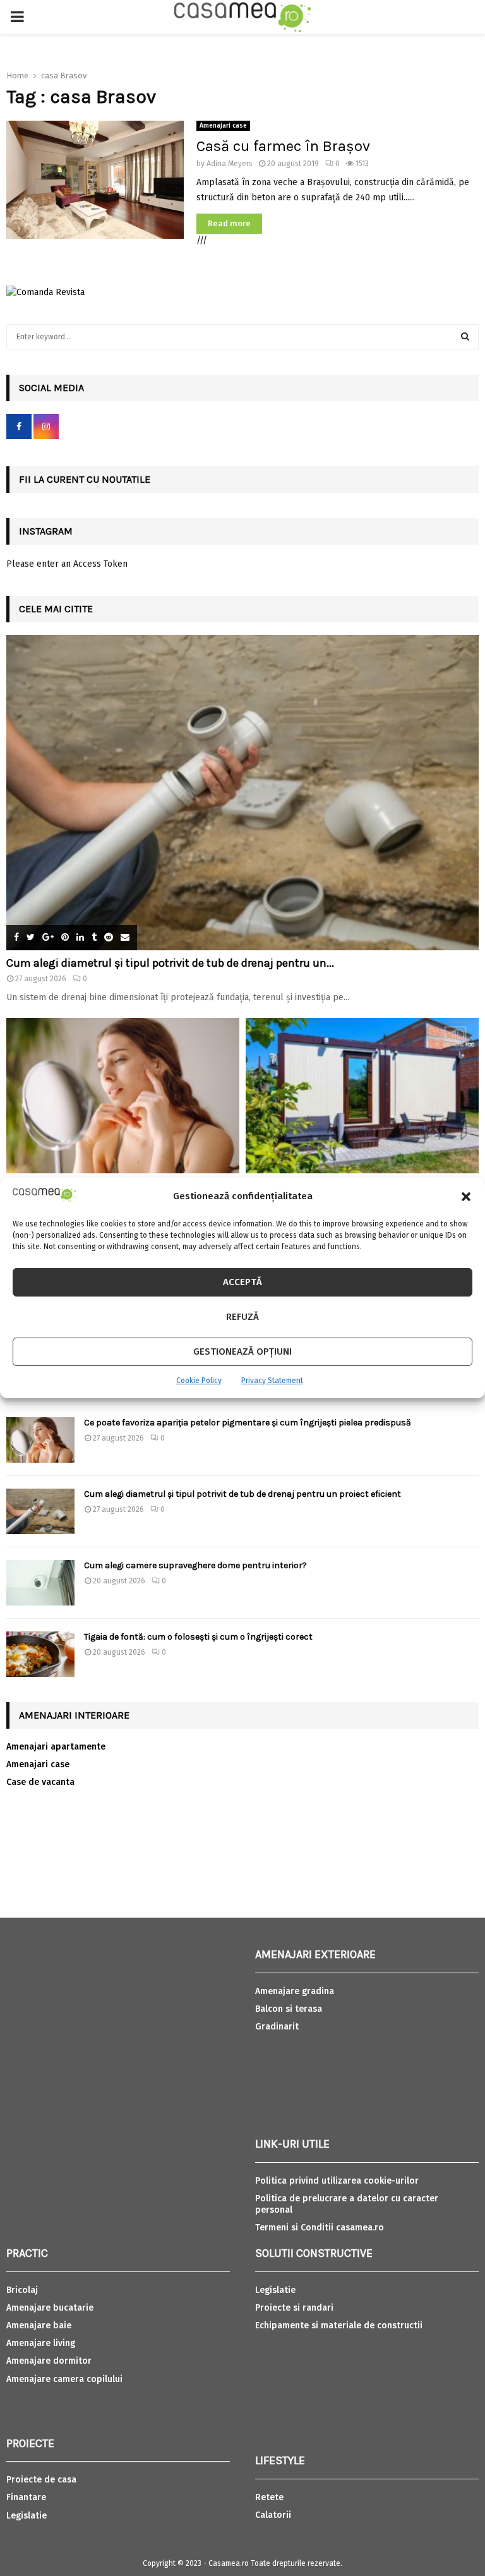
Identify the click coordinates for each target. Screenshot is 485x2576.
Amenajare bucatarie (50, 2308)
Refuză (242, 1317)
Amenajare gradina (295, 1991)
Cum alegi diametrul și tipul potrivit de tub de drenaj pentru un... (170, 963)
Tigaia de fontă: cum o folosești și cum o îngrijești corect (198, 1637)
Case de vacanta (40, 1782)
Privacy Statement (272, 1381)
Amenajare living (41, 2343)
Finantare (26, 2497)
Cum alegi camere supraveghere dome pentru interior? (196, 1565)
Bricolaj (22, 2290)
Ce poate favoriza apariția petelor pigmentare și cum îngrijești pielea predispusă (248, 1423)
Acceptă (242, 1282)
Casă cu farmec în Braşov (283, 146)
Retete (269, 2497)
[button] (466, 1197)
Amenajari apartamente (56, 1747)
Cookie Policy (199, 1381)
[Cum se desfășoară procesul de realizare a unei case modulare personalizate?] (362, 1096)
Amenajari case (223, 126)
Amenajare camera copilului (64, 2379)
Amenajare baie (39, 2325)
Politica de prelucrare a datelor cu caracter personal (347, 2204)
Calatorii (273, 2515)
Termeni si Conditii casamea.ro (320, 2228)
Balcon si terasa (289, 2009)
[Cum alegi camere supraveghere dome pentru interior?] (40, 1583)
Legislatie (27, 2516)
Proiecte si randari (294, 2308)
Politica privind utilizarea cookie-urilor (337, 2181)
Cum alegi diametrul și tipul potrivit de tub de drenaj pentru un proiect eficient (242, 1494)
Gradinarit (277, 2027)
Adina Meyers (230, 164)
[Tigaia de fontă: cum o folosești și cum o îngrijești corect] (40, 1654)
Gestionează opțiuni (242, 1351)
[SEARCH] (465, 337)
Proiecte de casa (41, 2480)
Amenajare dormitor (49, 2361)
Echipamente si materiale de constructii (339, 2325)
